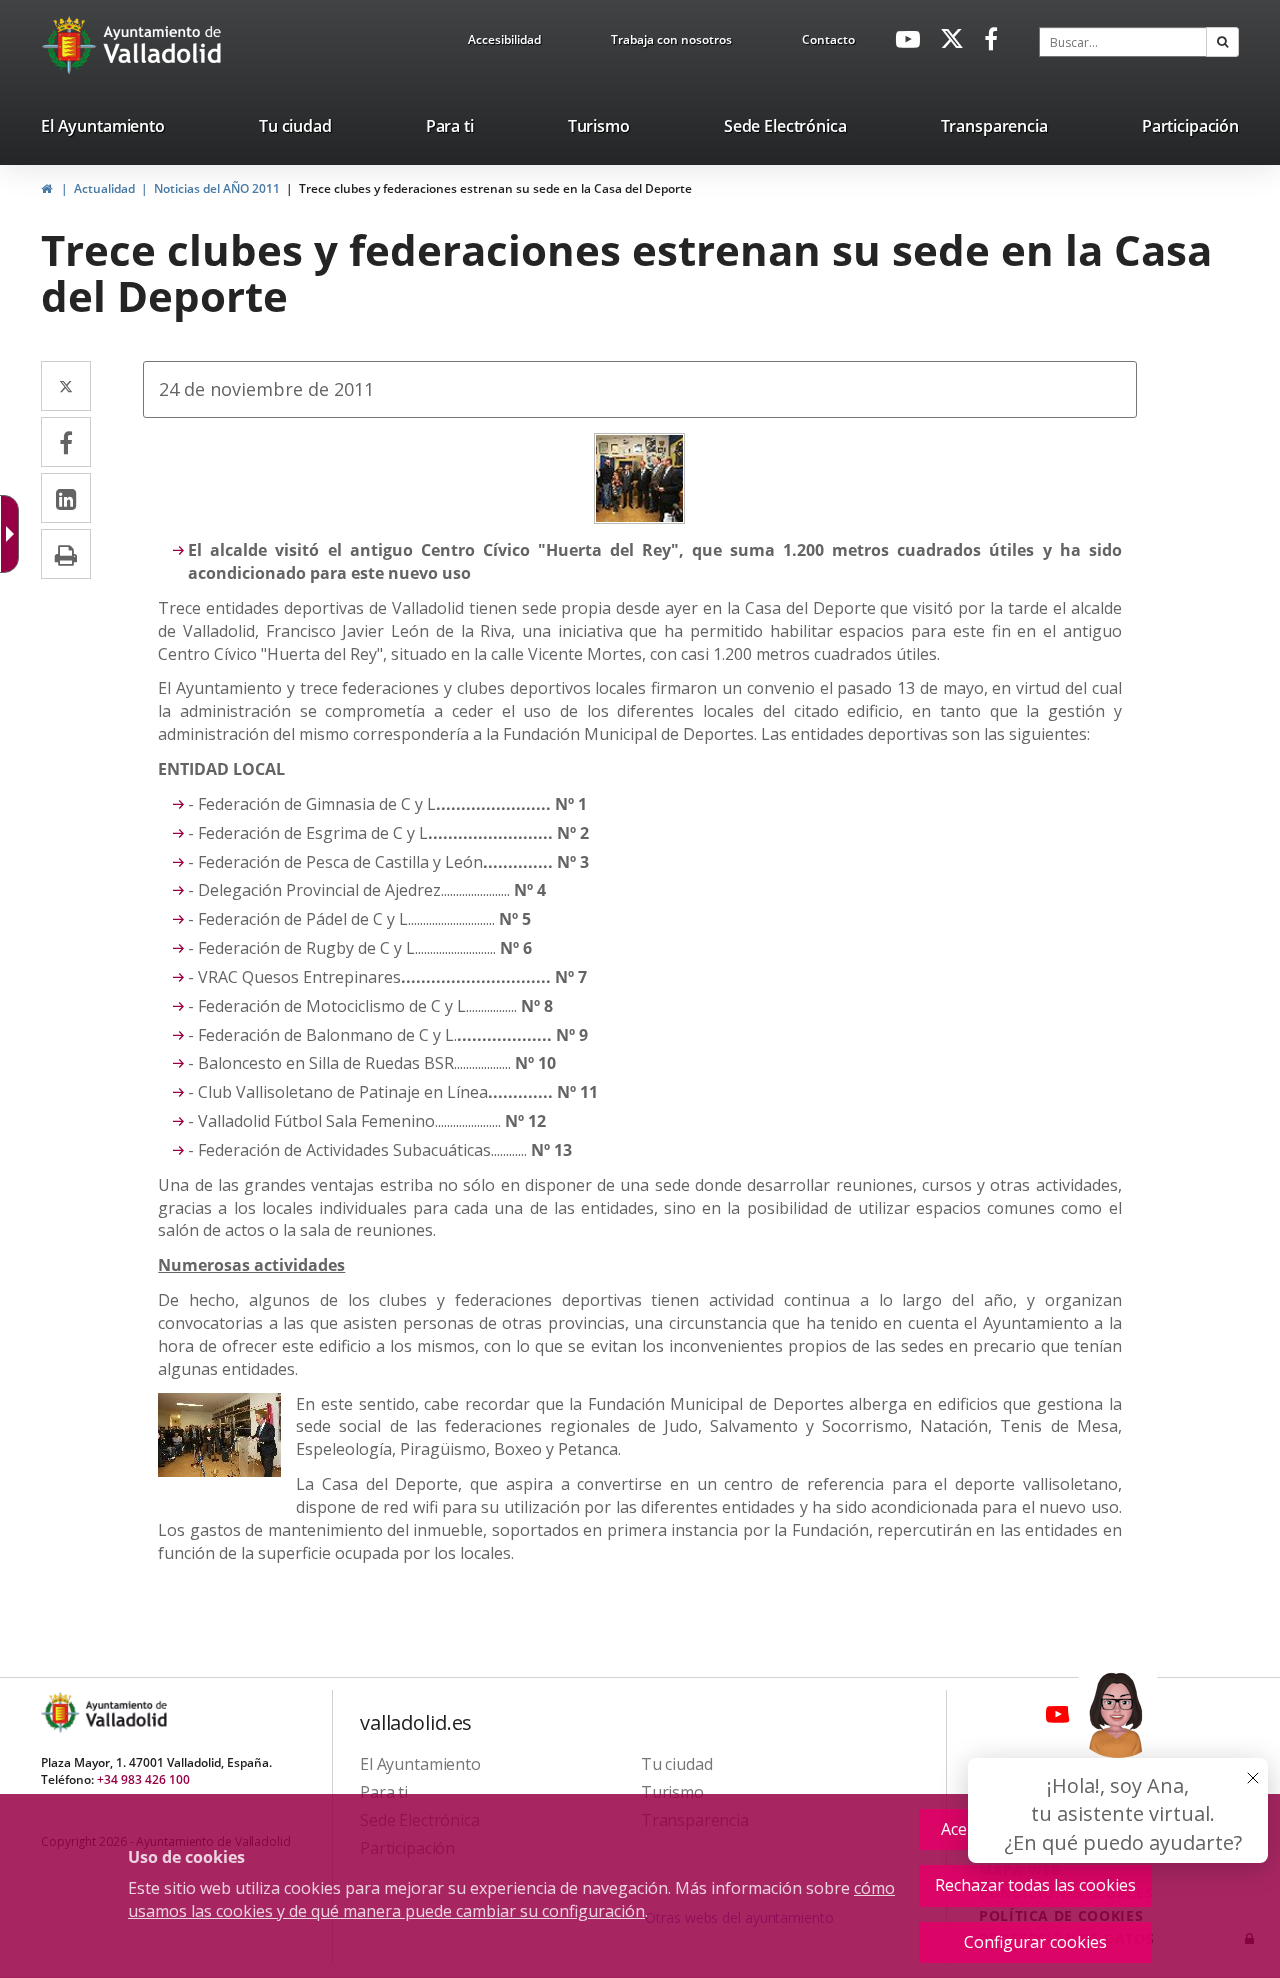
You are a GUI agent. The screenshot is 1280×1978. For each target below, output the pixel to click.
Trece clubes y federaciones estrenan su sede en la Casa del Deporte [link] (495, 188)
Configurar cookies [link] (1035, 1942)
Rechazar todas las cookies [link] (1035, 1885)
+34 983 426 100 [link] (143, 1779)
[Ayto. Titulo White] (163, 45)
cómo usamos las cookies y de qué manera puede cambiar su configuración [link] (511, 1899)
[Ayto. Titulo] (125, 1712)
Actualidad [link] (104, 188)
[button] (1222, 42)
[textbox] (1123, 42)
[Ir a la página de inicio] (71, 45)
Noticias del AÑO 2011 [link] (217, 188)
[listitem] (103, 130)
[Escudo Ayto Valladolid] (62, 1712)
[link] (504, 43)
